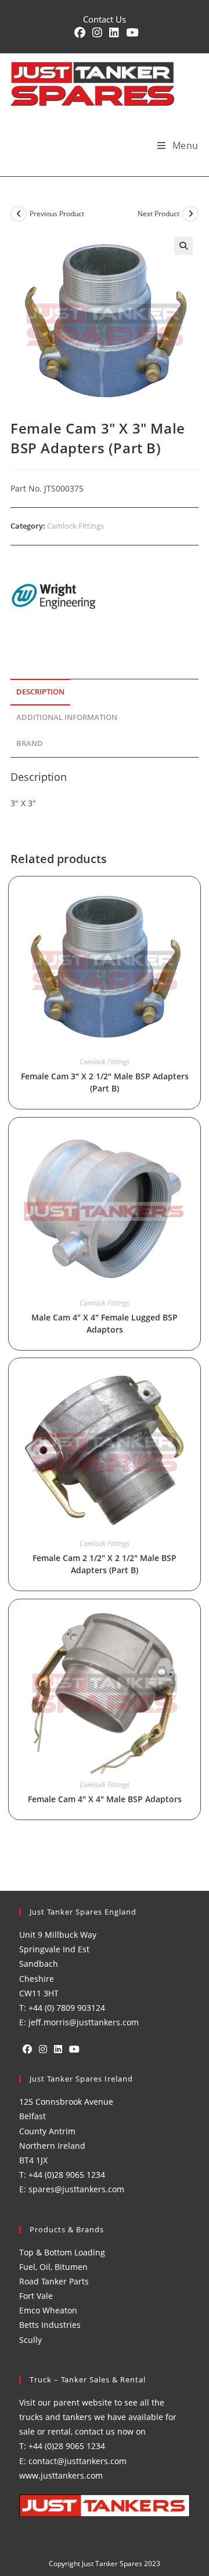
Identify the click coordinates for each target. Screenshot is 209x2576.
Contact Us (105, 19)
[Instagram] (43, 2049)
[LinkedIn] (58, 2049)
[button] (183, 246)
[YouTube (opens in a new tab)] (130, 33)
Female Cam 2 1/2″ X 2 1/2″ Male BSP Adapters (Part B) (105, 1564)
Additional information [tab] (67, 717)
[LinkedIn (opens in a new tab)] (114, 33)
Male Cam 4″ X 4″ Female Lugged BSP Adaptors (105, 1323)
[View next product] (190, 214)
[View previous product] (19, 214)
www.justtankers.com (61, 2475)
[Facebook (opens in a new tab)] (80, 33)
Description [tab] (40, 692)
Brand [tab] (30, 743)
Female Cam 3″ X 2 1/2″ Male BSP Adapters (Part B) (105, 1082)
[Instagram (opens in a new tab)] (97, 33)
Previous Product (57, 214)
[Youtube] (74, 2049)
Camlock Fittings (75, 526)
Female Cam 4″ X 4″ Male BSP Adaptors (105, 1799)
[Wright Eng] (54, 597)
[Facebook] (27, 2049)
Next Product (158, 214)
